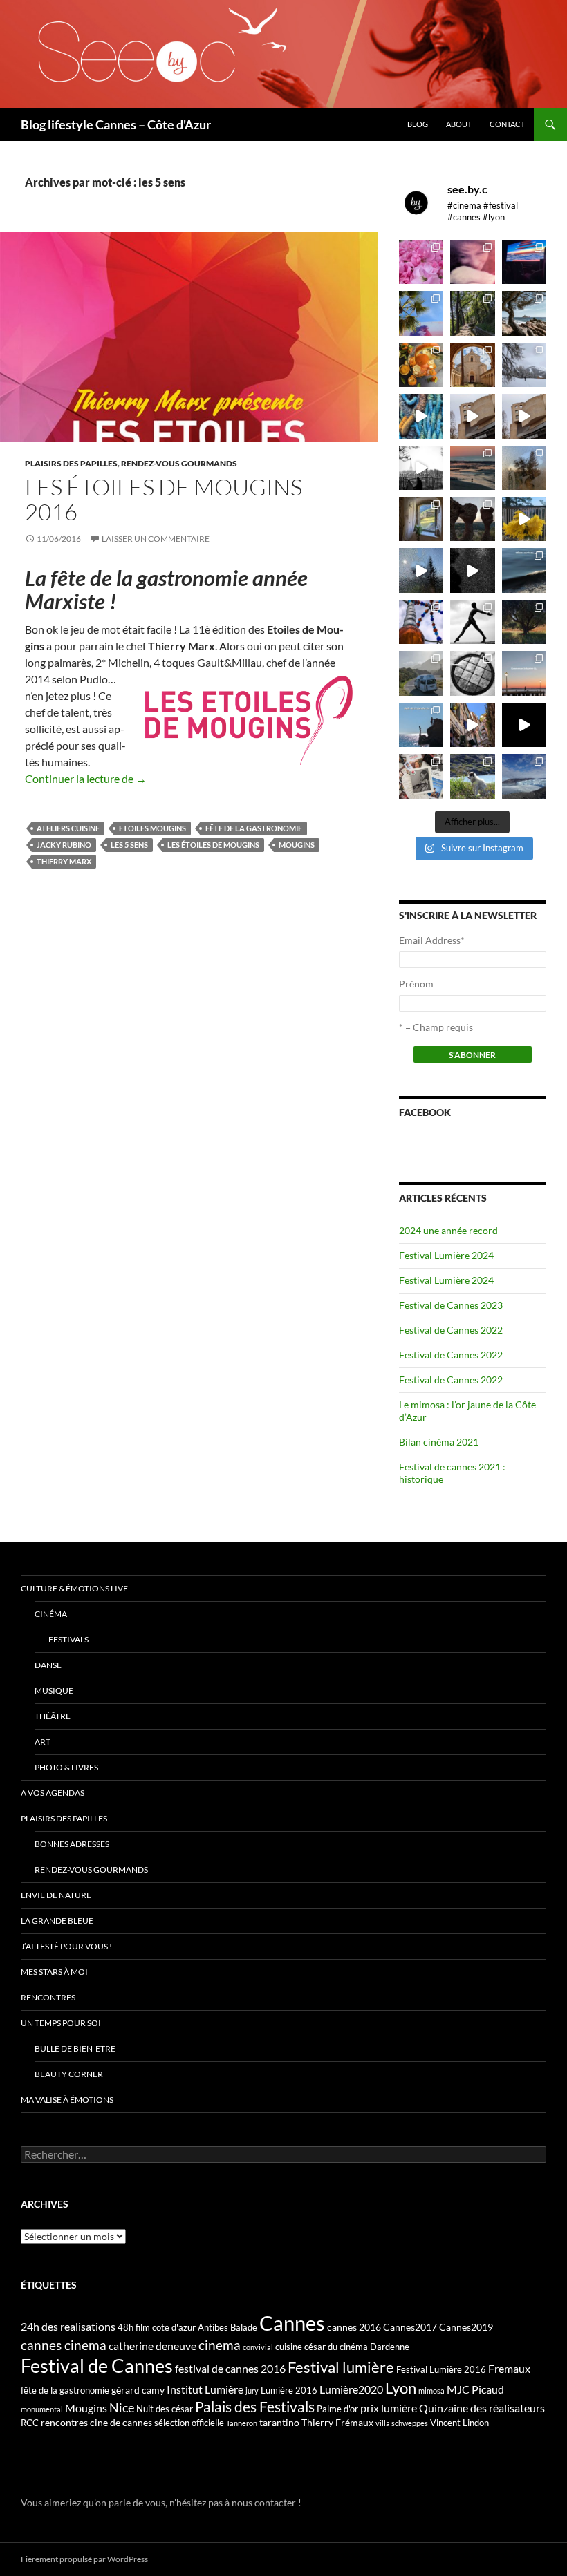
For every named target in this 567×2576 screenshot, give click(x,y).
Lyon (401, 2388)
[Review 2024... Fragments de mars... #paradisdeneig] (472, 673)
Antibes (213, 2327)
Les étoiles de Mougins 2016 (164, 499)
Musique (54, 1690)
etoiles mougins (152, 828)
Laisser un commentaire (156, 539)
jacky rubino (64, 845)
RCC (30, 2423)
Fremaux (509, 2368)
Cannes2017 (410, 2327)
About (459, 124)
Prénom (416, 984)
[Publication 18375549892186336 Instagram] (421, 416)
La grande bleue (57, 1921)
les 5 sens (129, 845)
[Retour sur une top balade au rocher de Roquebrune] (472, 519)
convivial (258, 2347)
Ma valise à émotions (67, 2100)
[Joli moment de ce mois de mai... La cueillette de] (421, 262)
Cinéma (51, 1614)
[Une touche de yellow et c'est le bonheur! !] (524, 519)
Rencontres (48, 1997)
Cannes (292, 2323)
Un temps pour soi (61, 2023)
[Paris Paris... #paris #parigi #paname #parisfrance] (524, 416)
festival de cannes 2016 (230, 2368)
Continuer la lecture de (86, 778)
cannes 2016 (354, 2327)
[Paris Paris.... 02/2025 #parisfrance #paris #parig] (472, 416)
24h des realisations (68, 2326)
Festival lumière (341, 2367)
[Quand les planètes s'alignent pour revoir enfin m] (524, 468)
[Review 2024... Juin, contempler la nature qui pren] (472, 622)
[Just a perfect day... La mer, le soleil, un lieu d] (472, 468)
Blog (418, 124)
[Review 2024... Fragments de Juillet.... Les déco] (421, 622)
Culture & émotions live (74, 1588)
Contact (507, 124)
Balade (244, 2327)
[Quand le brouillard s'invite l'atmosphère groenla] (524, 776)
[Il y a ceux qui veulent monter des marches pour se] (524, 262)
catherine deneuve (152, 2346)
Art (43, 1742)
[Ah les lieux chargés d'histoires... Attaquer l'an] (421, 519)
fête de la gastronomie (254, 828)
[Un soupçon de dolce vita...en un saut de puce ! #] (472, 725)
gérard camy (138, 2390)
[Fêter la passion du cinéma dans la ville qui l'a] (421, 776)
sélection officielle (189, 2423)
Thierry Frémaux (337, 2422)
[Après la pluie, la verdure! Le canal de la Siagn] (472, 313)
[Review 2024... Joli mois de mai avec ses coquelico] (524, 622)
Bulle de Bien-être (75, 2048)
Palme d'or (337, 2409)
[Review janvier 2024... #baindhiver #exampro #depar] (421, 725)
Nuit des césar (165, 2409)
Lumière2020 (351, 2389)
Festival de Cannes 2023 (451, 1305)
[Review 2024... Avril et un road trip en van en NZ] (421, 673)
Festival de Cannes (97, 2366)
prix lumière (389, 2408)
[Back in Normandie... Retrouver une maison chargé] (421, 570)
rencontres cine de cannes (96, 2422)
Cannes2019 (466, 2327)
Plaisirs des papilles (71, 463)
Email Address (432, 940)
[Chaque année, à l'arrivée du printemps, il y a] (421, 365)
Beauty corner (69, 2074)
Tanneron (242, 2423)
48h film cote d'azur (157, 2327)
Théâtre (53, 1716)
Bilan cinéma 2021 (439, 1442)
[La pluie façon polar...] (472, 570)
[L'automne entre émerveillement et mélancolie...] (524, 725)
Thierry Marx (64, 861)
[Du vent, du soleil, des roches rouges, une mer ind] (524, 313)
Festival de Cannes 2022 (451, 1330)
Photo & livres (66, 1767)
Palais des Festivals (255, 2407)
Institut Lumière (205, 2389)
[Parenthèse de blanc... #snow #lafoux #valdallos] (524, 365)
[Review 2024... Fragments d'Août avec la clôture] (524, 570)
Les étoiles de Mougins (213, 845)
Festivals (68, 1639)
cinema (220, 2345)
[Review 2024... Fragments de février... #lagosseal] (524, 673)
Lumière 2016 (289, 2390)
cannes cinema (64, 2345)
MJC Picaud (475, 2389)
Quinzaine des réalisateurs (482, 2408)
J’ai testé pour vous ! (66, 1946)
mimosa (431, 2390)
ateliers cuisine (68, 828)
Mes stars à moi (54, 1972)
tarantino (279, 2422)
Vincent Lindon (459, 2423)
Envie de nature (56, 1895)
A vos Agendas (53, 1793)
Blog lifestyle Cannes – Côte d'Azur (116, 124)
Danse (48, 1665)
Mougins (297, 845)
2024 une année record (448, 1230)
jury (252, 2390)
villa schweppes (402, 2423)
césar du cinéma (336, 2347)
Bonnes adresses (72, 1844)
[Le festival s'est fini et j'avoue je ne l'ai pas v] (472, 262)
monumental (42, 2409)
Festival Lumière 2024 (446, 1255)
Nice (122, 2407)
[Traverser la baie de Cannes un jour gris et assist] (472, 365)
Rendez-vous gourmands (179, 463)
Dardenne (390, 2347)
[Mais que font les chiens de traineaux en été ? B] (472, 776)
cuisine (289, 2347)
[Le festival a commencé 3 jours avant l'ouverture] (421, 313)
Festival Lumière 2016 (441, 2369)
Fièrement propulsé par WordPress (84, 2559)
